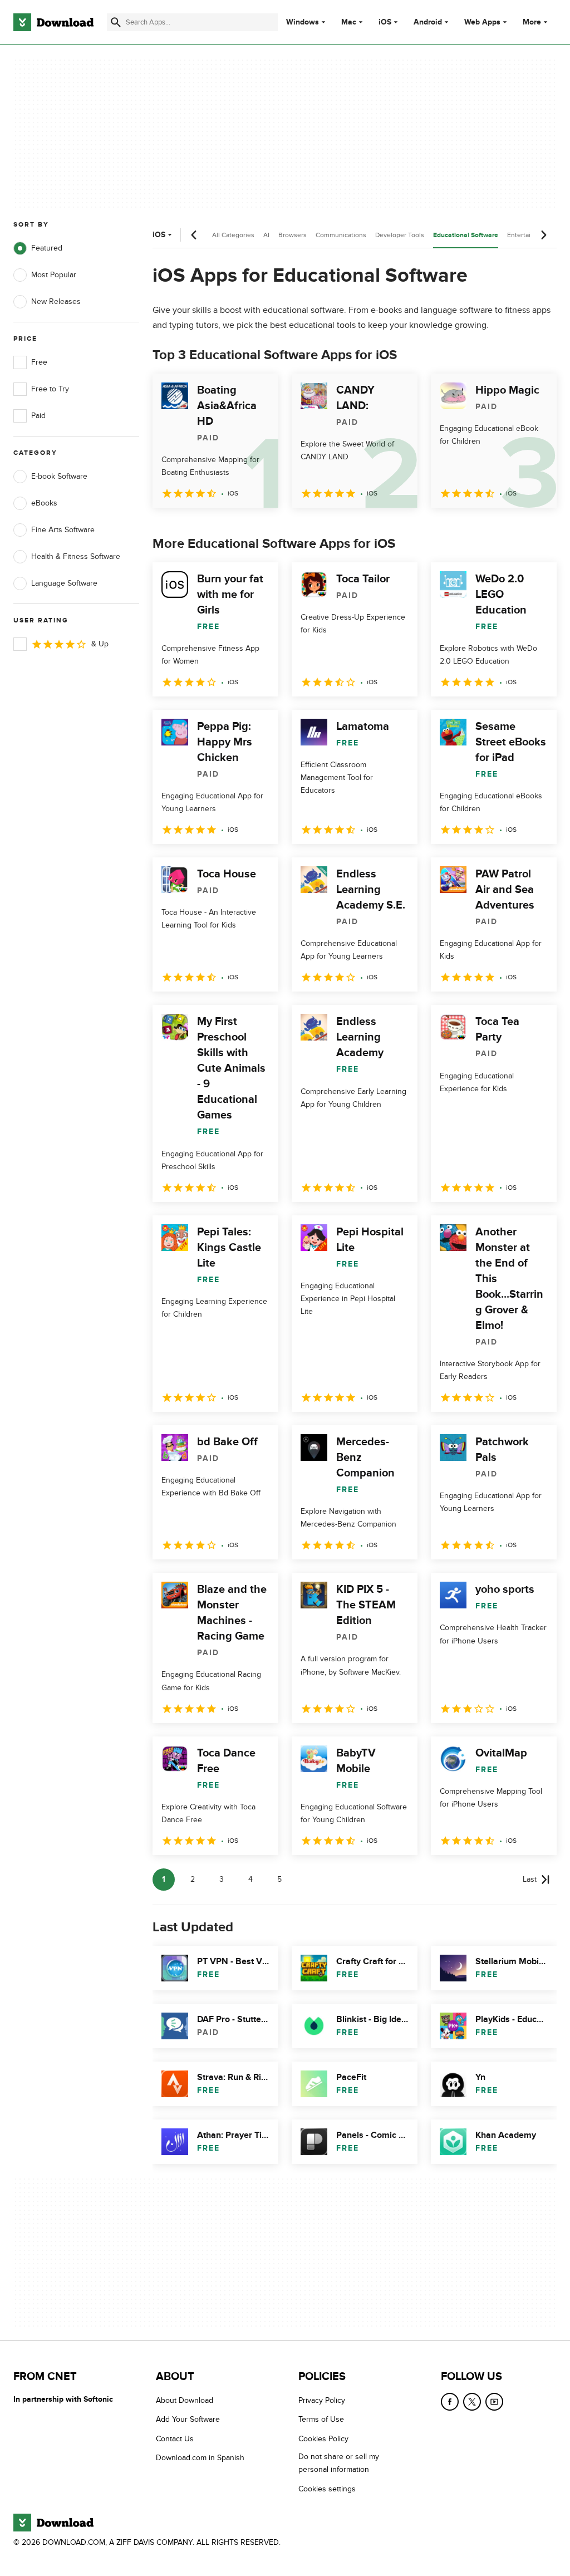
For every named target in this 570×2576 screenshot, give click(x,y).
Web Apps (482, 22)
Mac (349, 22)
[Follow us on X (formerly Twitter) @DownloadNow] (472, 2402)
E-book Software (59, 476)
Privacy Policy (322, 2400)
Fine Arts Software (63, 530)
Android (428, 22)
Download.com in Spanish (200, 2458)
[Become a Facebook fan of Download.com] (450, 2402)
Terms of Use (321, 2420)
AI (266, 235)
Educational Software (466, 235)
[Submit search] (116, 22)
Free (39, 362)
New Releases (56, 301)
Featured (47, 248)
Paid (38, 416)
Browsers (293, 235)
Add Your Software (188, 2420)
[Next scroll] (543, 235)
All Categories (233, 235)
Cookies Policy (323, 2439)
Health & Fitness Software (76, 556)
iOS (385, 22)
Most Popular (54, 275)
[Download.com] (53, 22)
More (532, 22)
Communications (341, 235)
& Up (100, 644)
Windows (303, 22)
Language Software (64, 583)
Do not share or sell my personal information (339, 2464)
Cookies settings (327, 2489)
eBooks (44, 503)
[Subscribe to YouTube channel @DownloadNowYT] (494, 2402)
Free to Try (50, 389)
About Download (185, 2400)
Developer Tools (400, 235)
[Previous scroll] (194, 235)
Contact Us (175, 2439)
